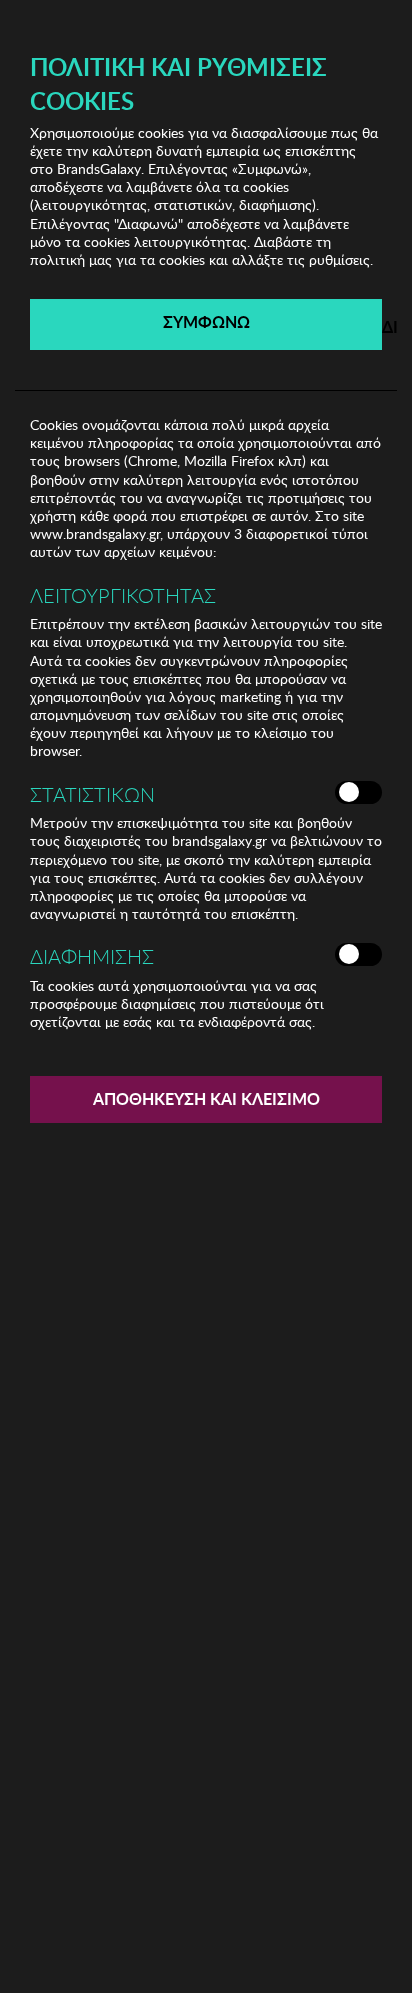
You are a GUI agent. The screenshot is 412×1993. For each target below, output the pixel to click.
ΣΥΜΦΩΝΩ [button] (206, 321)
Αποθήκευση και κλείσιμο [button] (206, 1098)
